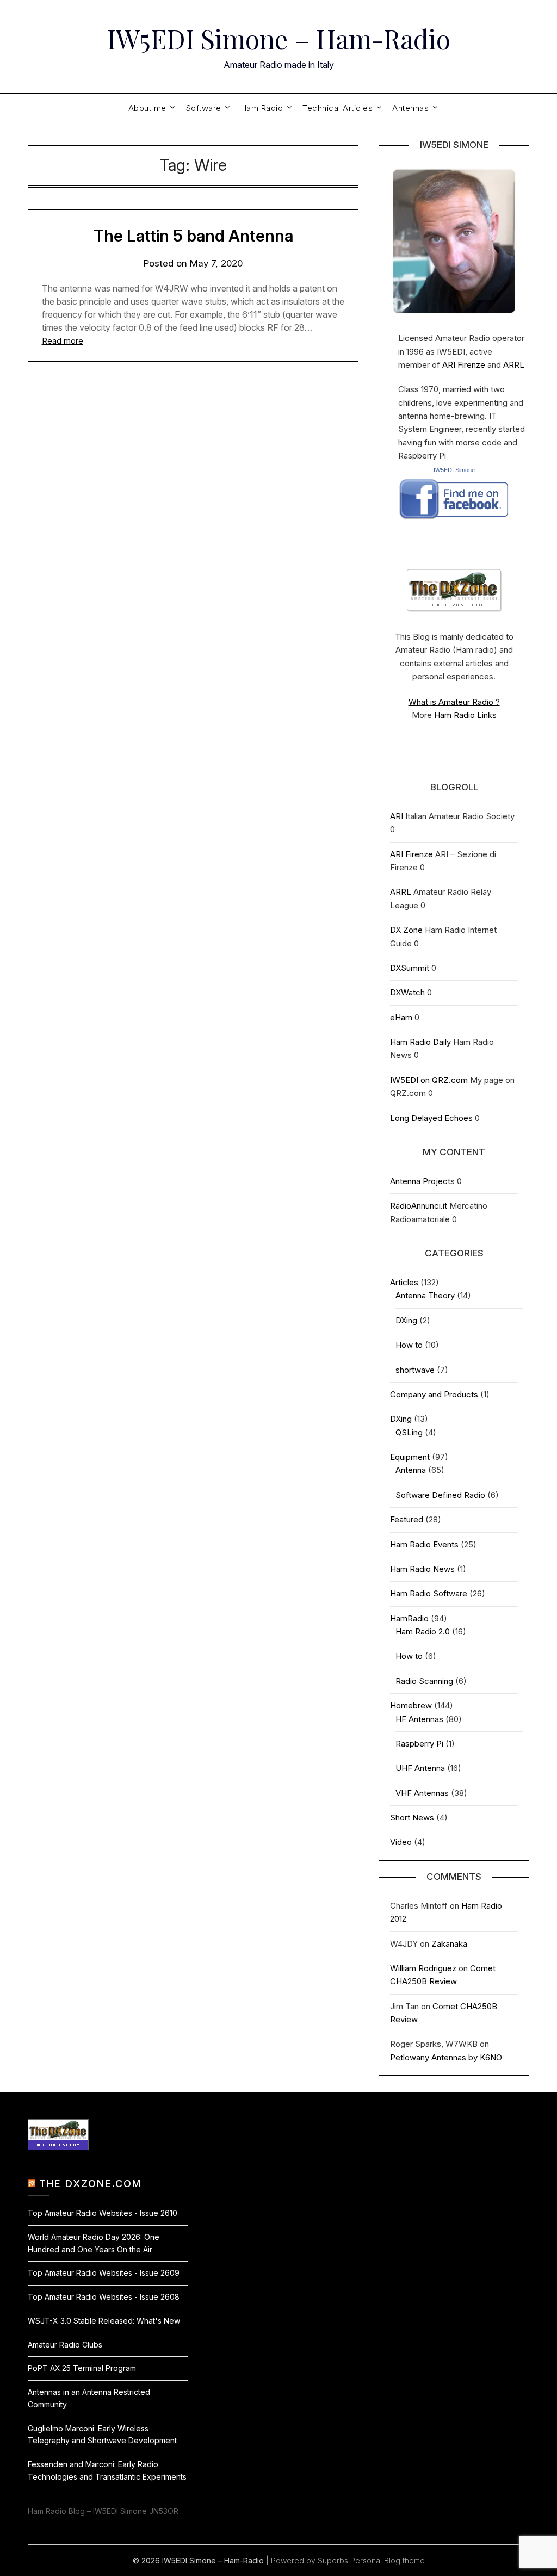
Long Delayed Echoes (431, 1118)
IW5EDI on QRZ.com (429, 1080)
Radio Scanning (424, 1681)
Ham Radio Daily (420, 1042)
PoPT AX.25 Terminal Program (82, 2368)
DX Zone (406, 930)
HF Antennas (419, 1719)
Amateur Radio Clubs (65, 2345)
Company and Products (434, 1394)
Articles (404, 1282)
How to (409, 1345)
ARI (397, 816)
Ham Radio (262, 108)
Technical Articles (338, 108)
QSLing (409, 1432)
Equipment (410, 1457)
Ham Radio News (422, 1569)
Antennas (410, 108)
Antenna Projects (422, 1181)
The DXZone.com (90, 2184)
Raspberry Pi (419, 1744)
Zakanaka (449, 1944)
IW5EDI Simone (454, 470)
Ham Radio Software (429, 1593)
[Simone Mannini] (454, 522)
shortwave (415, 1370)
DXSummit (410, 968)
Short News (412, 1818)
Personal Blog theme (388, 2560)
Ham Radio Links (465, 715)
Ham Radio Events (424, 1544)
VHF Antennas (422, 1793)
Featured (407, 1519)
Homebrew (411, 1705)
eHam (401, 1017)
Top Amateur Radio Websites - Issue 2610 (103, 2213)
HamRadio (409, 1618)
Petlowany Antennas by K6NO (446, 2057)
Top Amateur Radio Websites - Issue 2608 (104, 2297)
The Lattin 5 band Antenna (193, 236)
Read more (63, 341)
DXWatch (407, 992)
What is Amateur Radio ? (454, 702)
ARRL (514, 365)
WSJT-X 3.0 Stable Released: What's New (104, 2321)
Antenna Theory (425, 1295)
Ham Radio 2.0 (423, 1631)
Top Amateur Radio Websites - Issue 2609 (104, 2273)
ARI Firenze (464, 365)
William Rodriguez (423, 1968)
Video (401, 1842)
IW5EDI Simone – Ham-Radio (279, 39)
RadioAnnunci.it (419, 1206)
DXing (406, 1320)
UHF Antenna (420, 1768)
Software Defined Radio (440, 1495)
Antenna (411, 1470)
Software (204, 108)
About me (147, 108)
